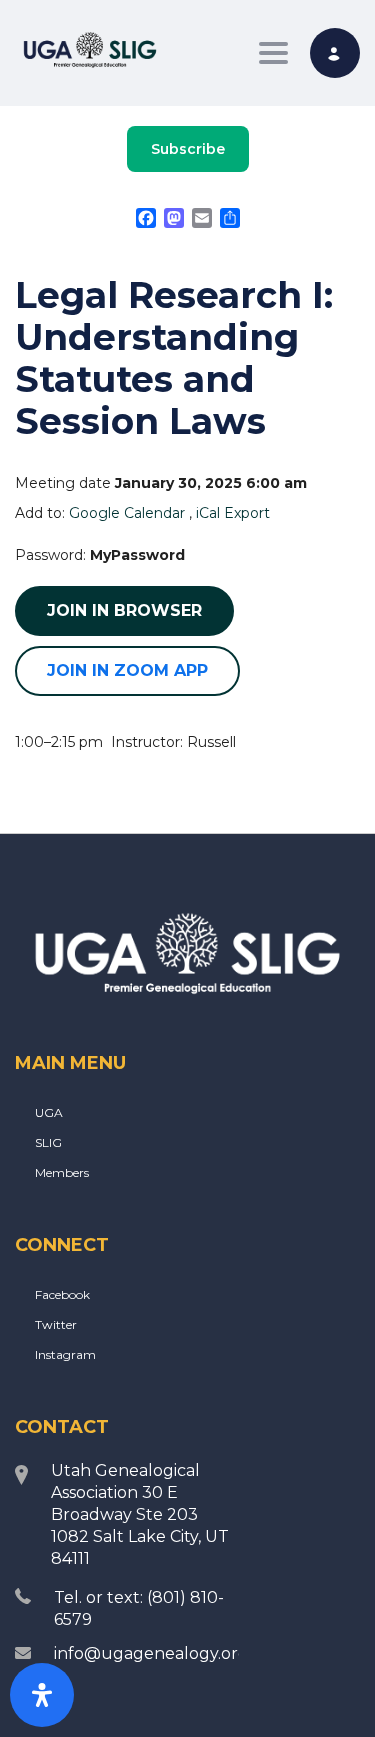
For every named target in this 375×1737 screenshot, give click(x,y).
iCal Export (233, 513)
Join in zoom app (127, 670)
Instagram (65, 1354)
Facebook (62, 1294)
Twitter (56, 1324)
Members (62, 1172)
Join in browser (124, 610)
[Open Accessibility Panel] (42, 1695)
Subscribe (188, 149)
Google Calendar (127, 513)
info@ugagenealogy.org (151, 1653)
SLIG (48, 1142)
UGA (49, 1112)
